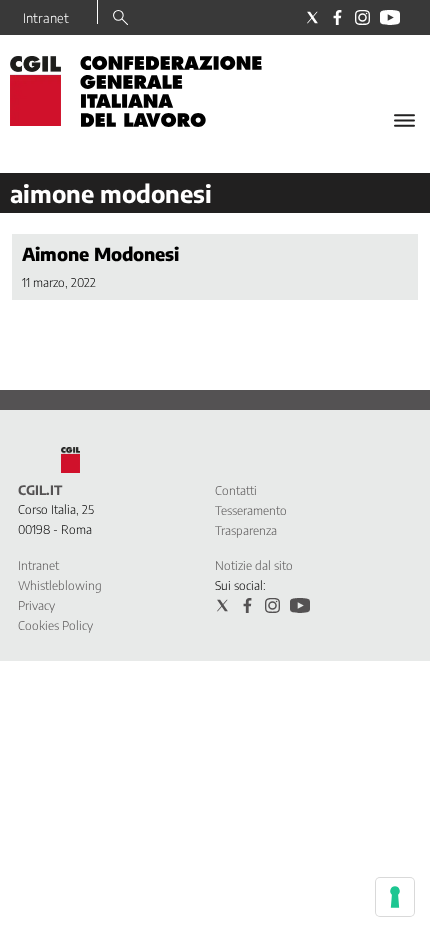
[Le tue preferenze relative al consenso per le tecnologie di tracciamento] (395, 897)
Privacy (36, 605)
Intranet (46, 18)
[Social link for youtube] (390, 17)
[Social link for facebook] (337, 17)
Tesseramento (251, 510)
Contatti (236, 490)
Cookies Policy (55, 625)
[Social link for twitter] (312, 17)
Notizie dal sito (254, 565)
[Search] (120, 19)
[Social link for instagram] (362, 17)
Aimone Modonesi (100, 253)
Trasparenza (246, 530)
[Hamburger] (404, 120)
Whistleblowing (60, 585)
